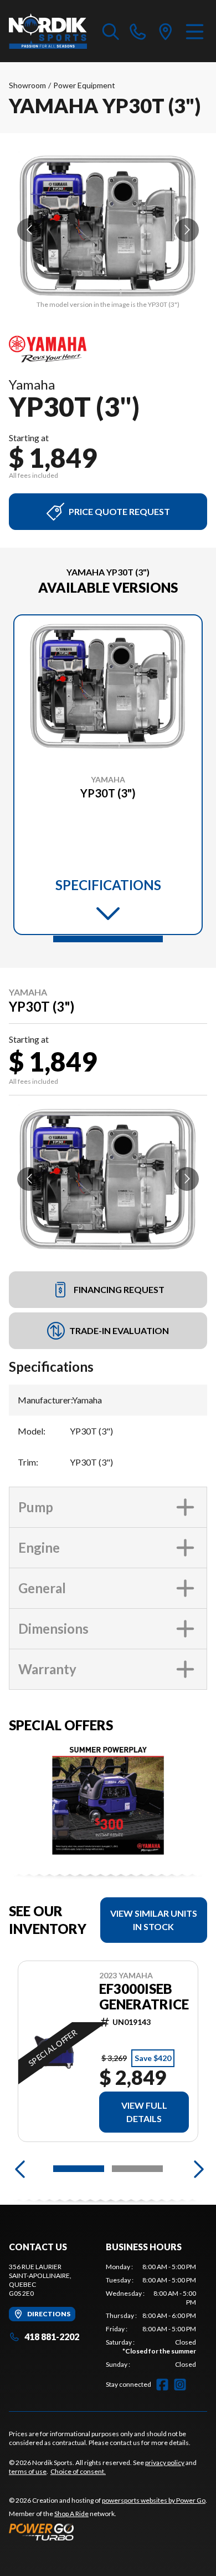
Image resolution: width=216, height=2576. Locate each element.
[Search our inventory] (111, 31)
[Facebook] (162, 2385)
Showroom (27, 85)
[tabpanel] (151, 2316)
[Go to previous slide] (29, 230)
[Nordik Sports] (48, 31)
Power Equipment (84, 85)
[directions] (166, 31)
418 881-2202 (52, 2337)
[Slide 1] (108, 939)
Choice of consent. (78, 2471)
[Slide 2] (137, 2169)
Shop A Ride (71, 2514)
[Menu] (195, 31)
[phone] (138, 31)
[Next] (196, 2169)
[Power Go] (108, 2532)
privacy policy (165, 2463)
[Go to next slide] (187, 230)
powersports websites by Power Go (154, 2500)
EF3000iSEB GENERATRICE (144, 1997)
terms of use (28, 2471)
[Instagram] (180, 2385)
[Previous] (20, 2169)
